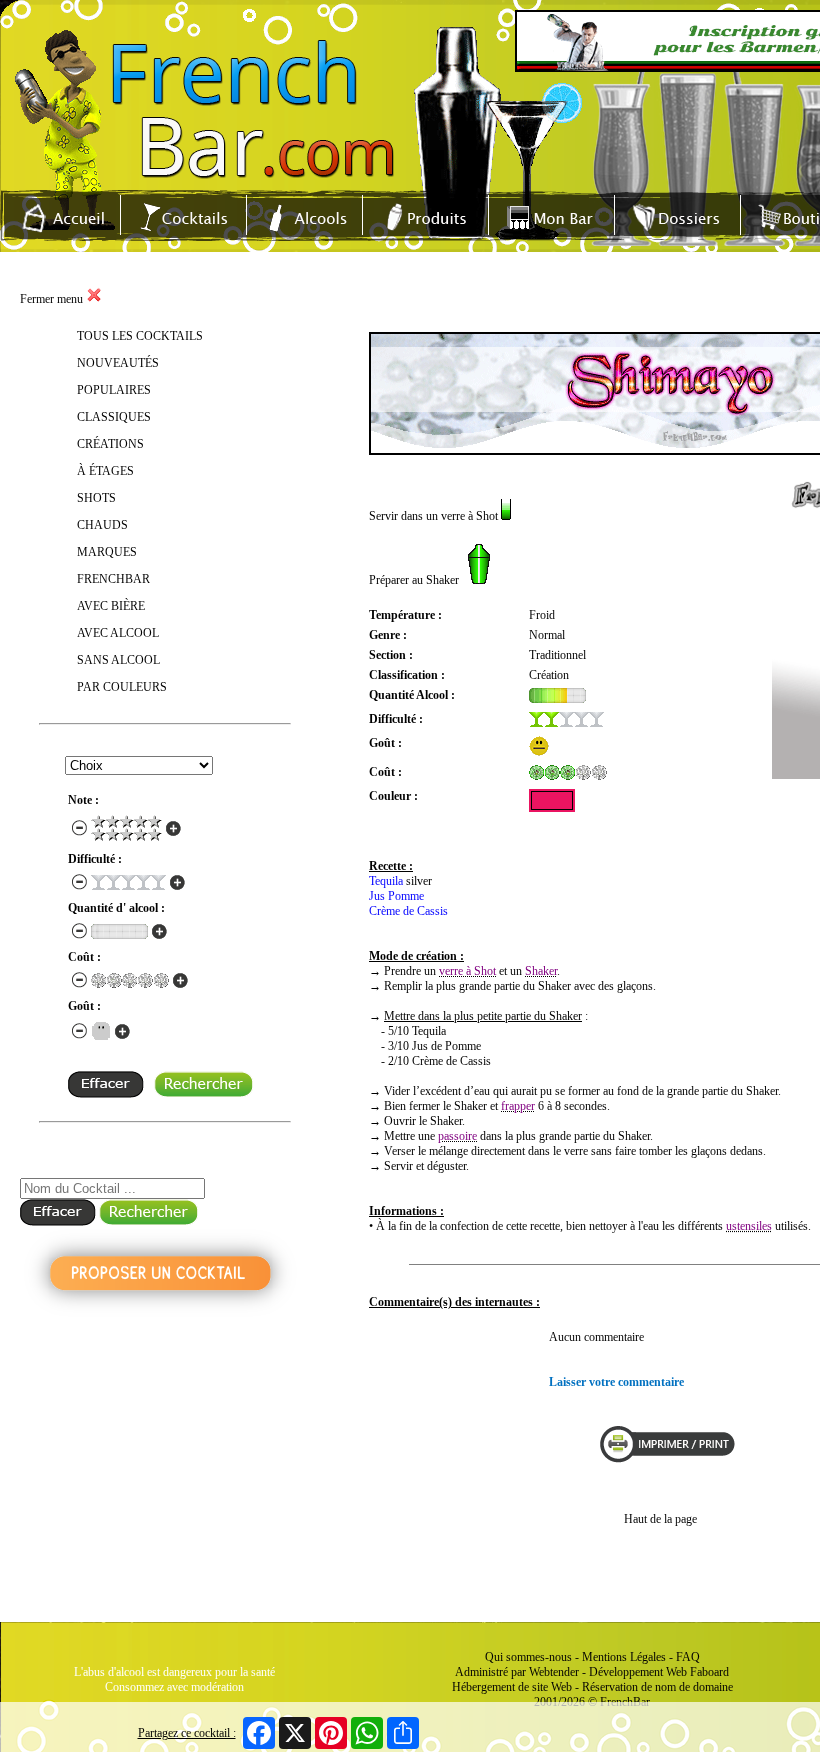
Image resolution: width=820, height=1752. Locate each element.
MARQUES (107, 552)
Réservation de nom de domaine (657, 1687)
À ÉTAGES (105, 471)
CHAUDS (102, 525)
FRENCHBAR (113, 579)
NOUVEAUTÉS (118, 363)
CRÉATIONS (110, 444)
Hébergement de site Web (512, 1687)
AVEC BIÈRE (111, 606)
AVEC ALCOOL (118, 633)
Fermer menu (53, 299)
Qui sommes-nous (528, 1657)
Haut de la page (660, 1519)
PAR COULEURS (122, 687)
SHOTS (96, 498)
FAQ (688, 1657)
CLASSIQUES (114, 417)
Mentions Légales (624, 1657)
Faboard (709, 1672)
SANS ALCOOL (118, 660)
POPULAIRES (114, 390)
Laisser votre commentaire (616, 1382)
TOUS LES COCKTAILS (140, 336)
